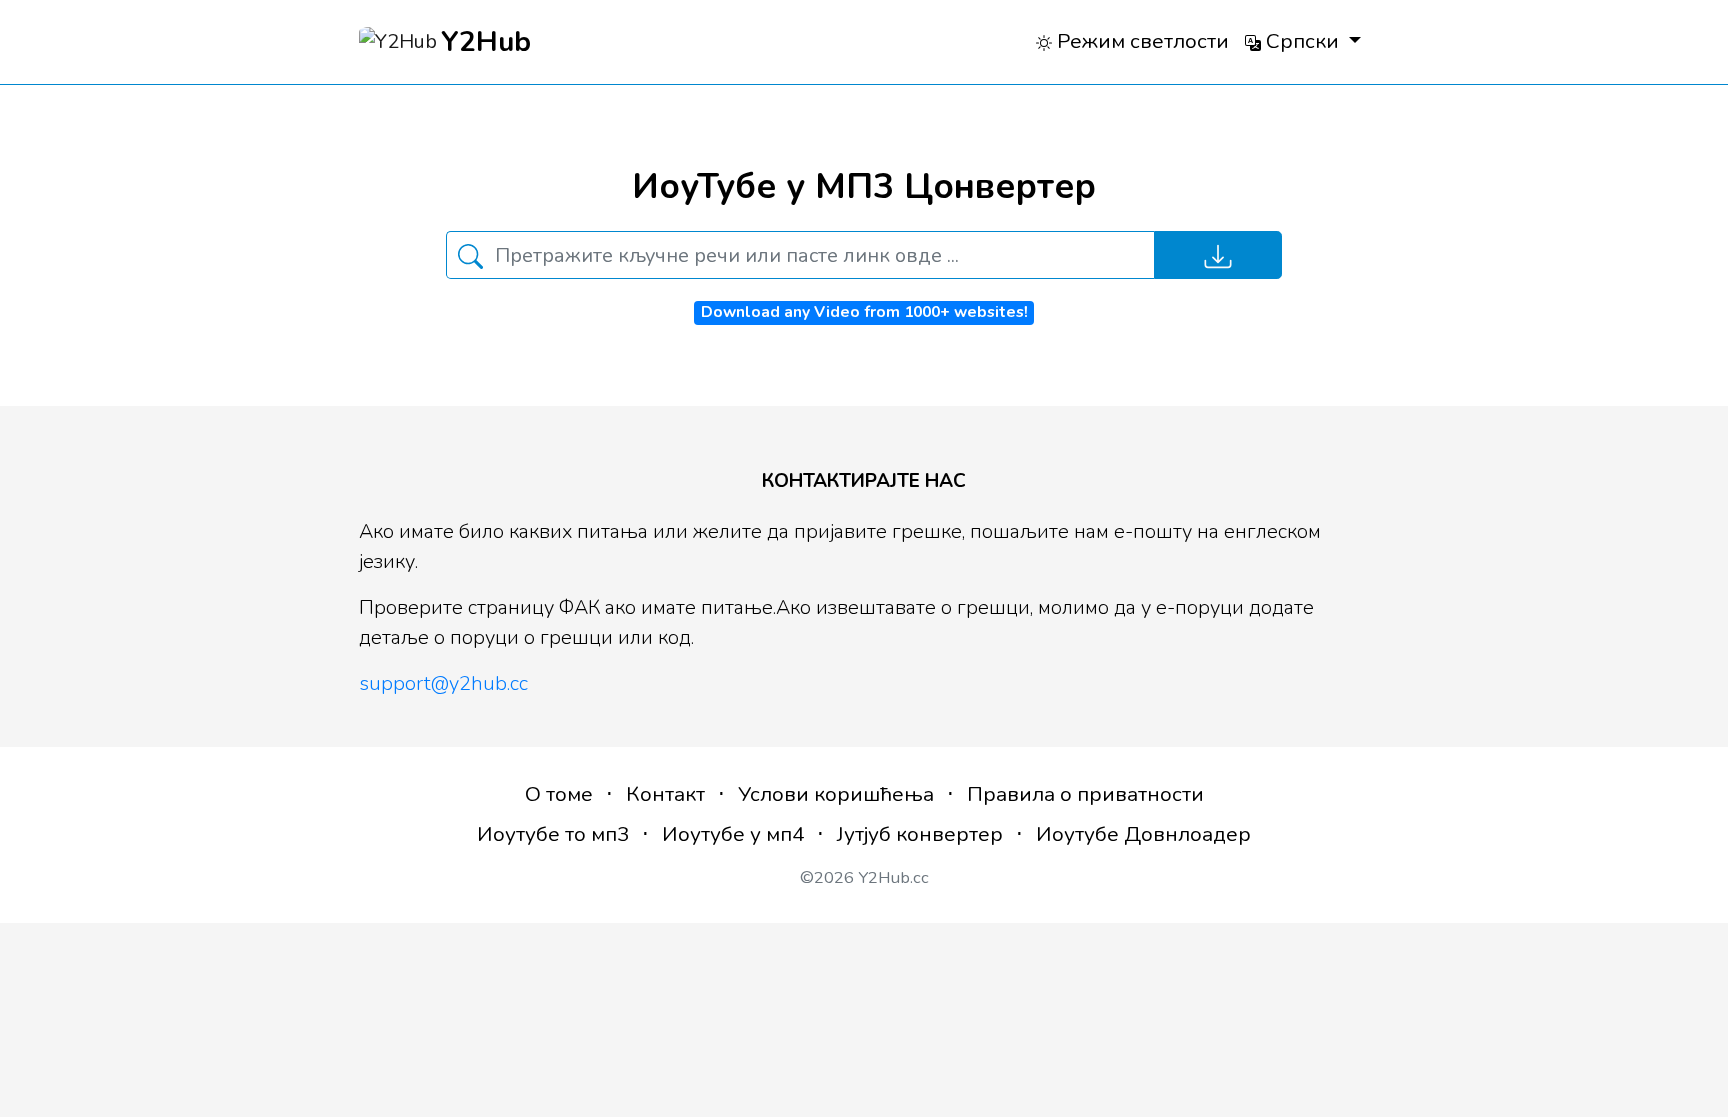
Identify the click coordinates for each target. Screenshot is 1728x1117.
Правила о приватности (1085, 794)
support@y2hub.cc (443, 683)
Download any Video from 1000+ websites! (864, 312)
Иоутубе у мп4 (733, 834)
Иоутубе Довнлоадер (1143, 834)
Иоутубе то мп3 (553, 834)
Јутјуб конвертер (920, 834)
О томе (559, 794)
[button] (1303, 41)
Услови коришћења (836, 794)
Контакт (665, 794)
